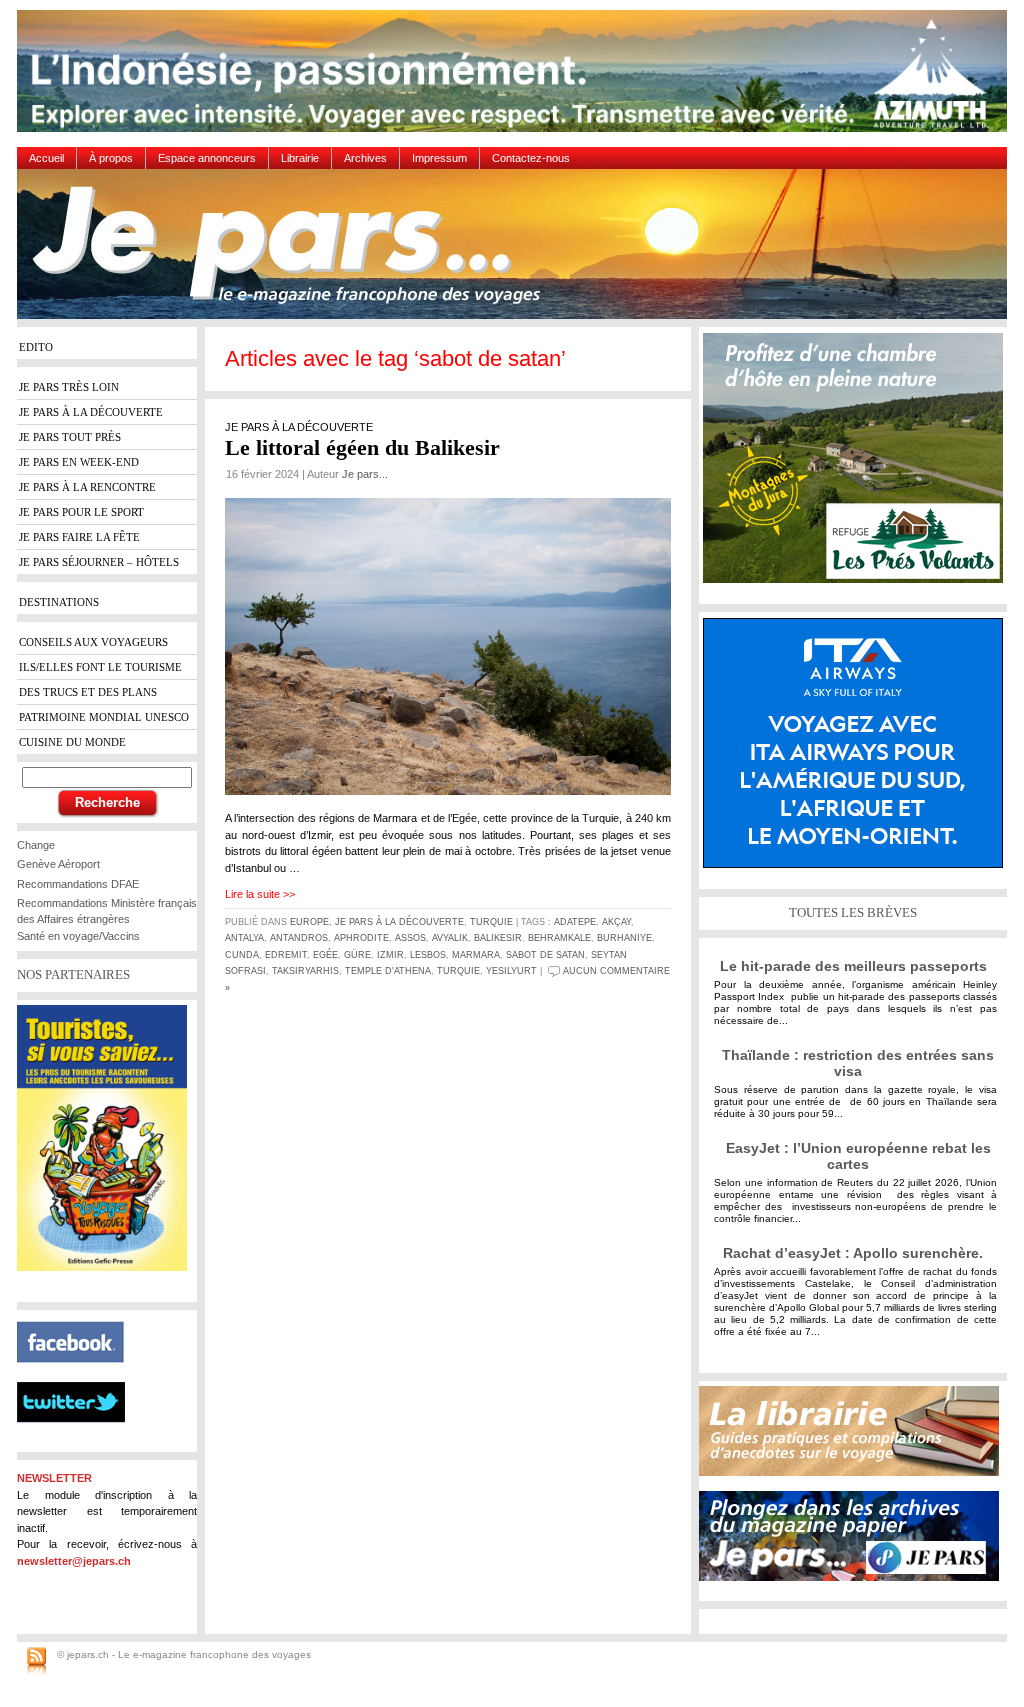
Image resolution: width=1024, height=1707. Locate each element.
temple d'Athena (388, 971)
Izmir (390, 955)
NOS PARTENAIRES (73, 974)
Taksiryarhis (305, 971)
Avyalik (450, 938)
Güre (357, 955)
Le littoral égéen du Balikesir (362, 447)
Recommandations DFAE (78, 884)
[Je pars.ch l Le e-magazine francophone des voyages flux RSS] (36, 1662)
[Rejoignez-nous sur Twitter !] (79, 1440)
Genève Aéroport (58, 864)
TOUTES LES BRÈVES (853, 912)
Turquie (491, 922)
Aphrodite (361, 938)
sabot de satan (545, 955)
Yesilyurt (511, 971)
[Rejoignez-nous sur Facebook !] (78, 1374)
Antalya (244, 938)
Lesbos (428, 955)
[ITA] (858, 750)
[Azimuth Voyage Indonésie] (517, 78)
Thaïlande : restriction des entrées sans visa (858, 1063)
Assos (410, 938)
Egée (325, 955)
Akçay (616, 922)
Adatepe (575, 922)
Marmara (476, 955)
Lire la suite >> (260, 894)
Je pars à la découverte (399, 922)
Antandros (299, 938)
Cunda (242, 955)
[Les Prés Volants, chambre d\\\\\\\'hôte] (858, 465)
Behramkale (559, 938)
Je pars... (365, 474)
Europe (309, 922)
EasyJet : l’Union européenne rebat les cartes (858, 1156)
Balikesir (498, 938)
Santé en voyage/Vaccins (78, 936)
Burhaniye (624, 938)
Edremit (286, 955)
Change (36, 845)
